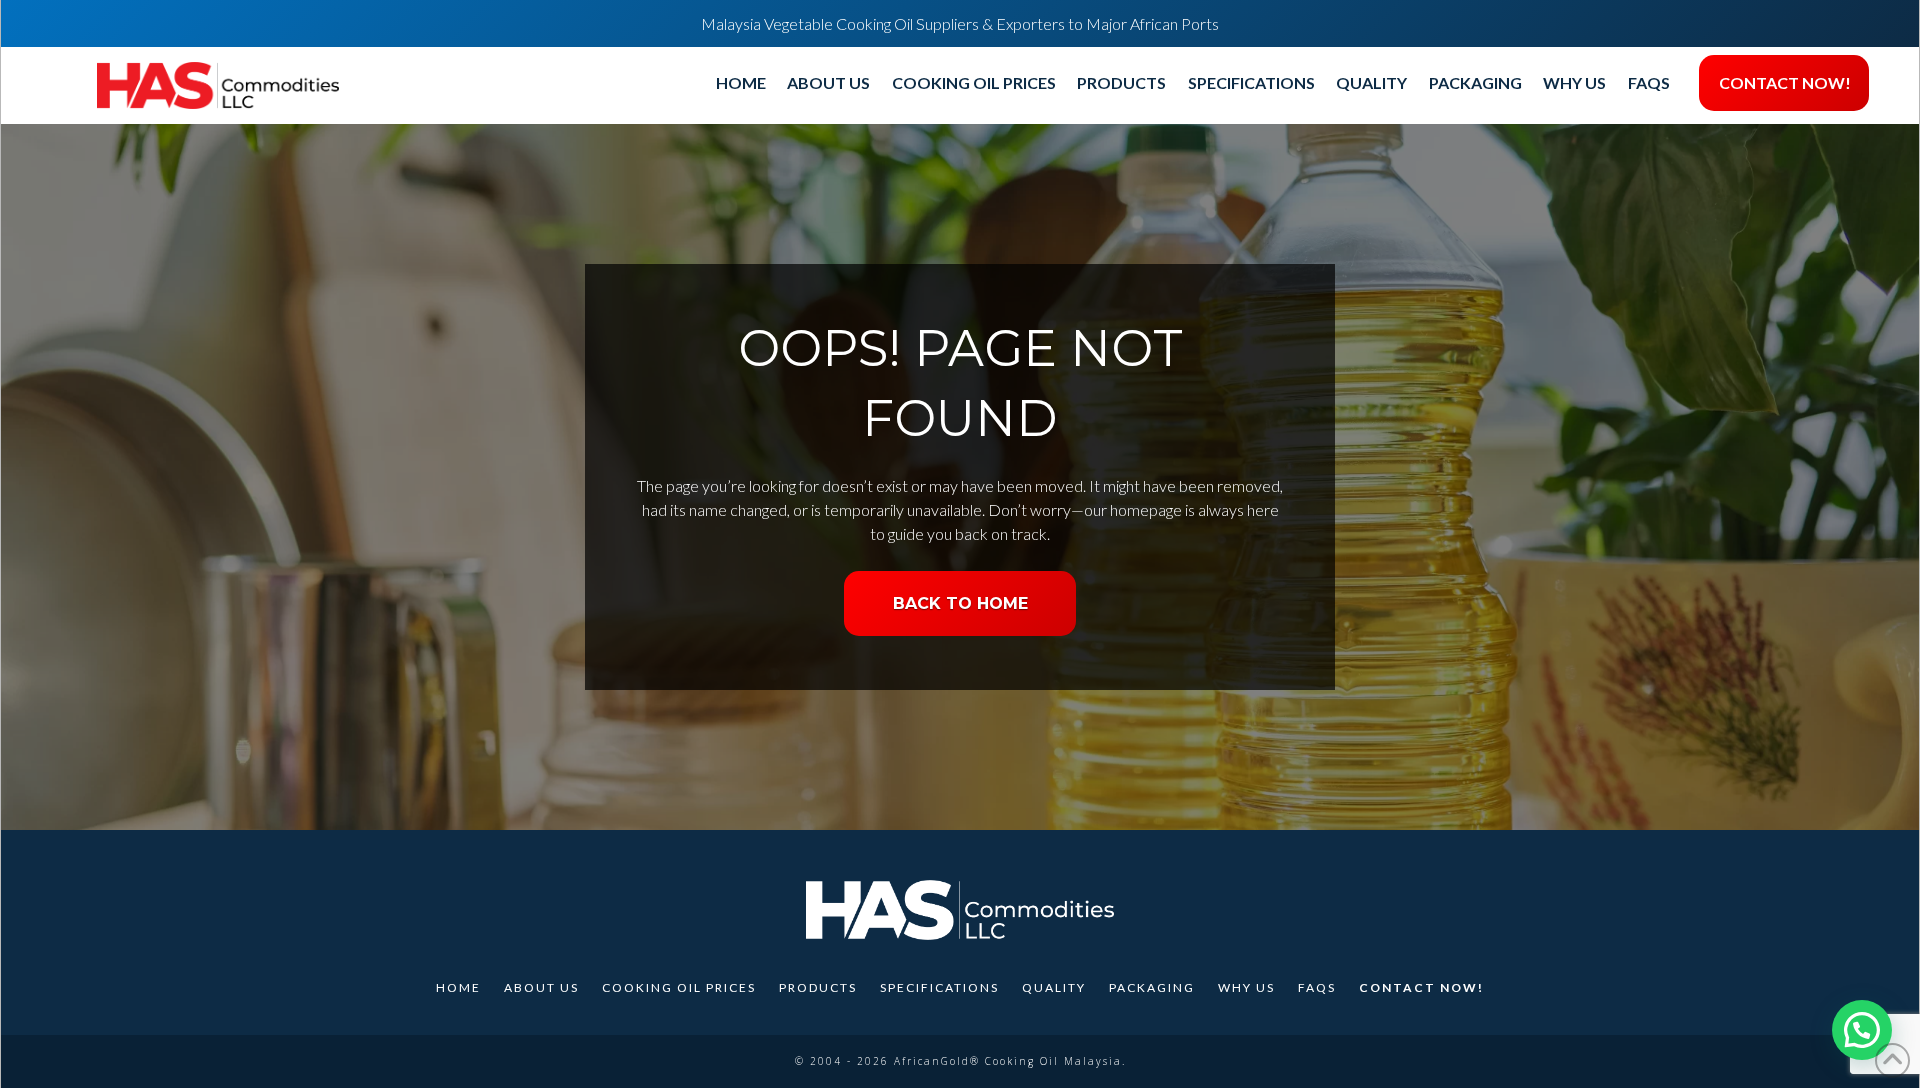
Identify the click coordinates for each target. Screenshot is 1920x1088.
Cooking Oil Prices (679, 987)
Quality (1054, 987)
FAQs (1317, 987)
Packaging (1152, 987)
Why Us (1246, 987)
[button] (1862, 1030)
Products (818, 987)
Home (458, 987)
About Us (541, 987)
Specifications (939, 987)
